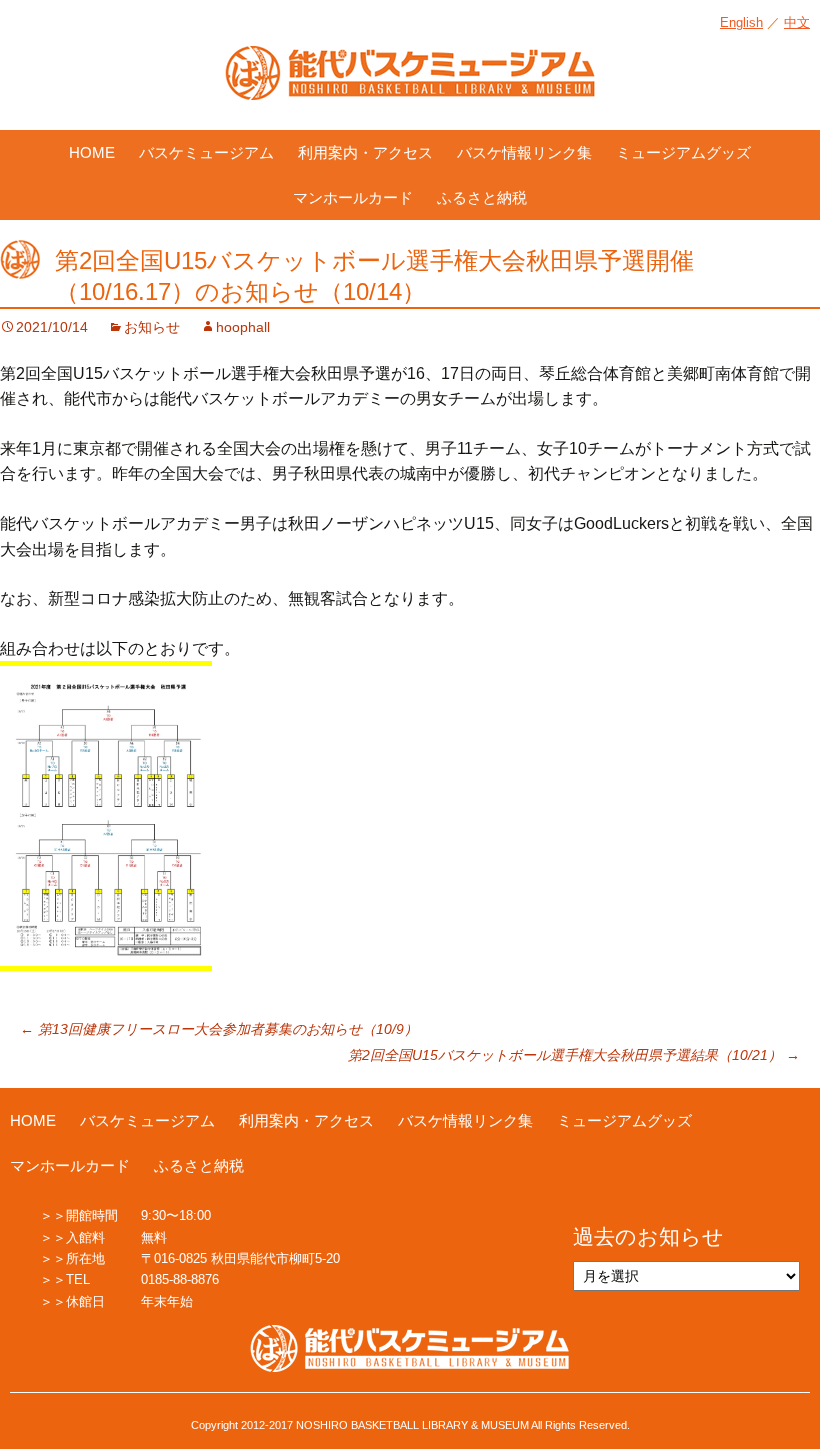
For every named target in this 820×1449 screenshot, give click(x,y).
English (741, 22)
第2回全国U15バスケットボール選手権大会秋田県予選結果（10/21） (574, 1055)
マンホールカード (353, 197)
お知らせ (152, 327)
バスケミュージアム (206, 152)
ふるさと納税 (482, 197)
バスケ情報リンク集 (524, 152)
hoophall (243, 327)
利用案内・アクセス (365, 152)
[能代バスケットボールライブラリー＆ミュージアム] (410, 83)
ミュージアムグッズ (683, 152)
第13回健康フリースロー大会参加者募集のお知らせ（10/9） (219, 1029)
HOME (92, 152)
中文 (797, 22)
